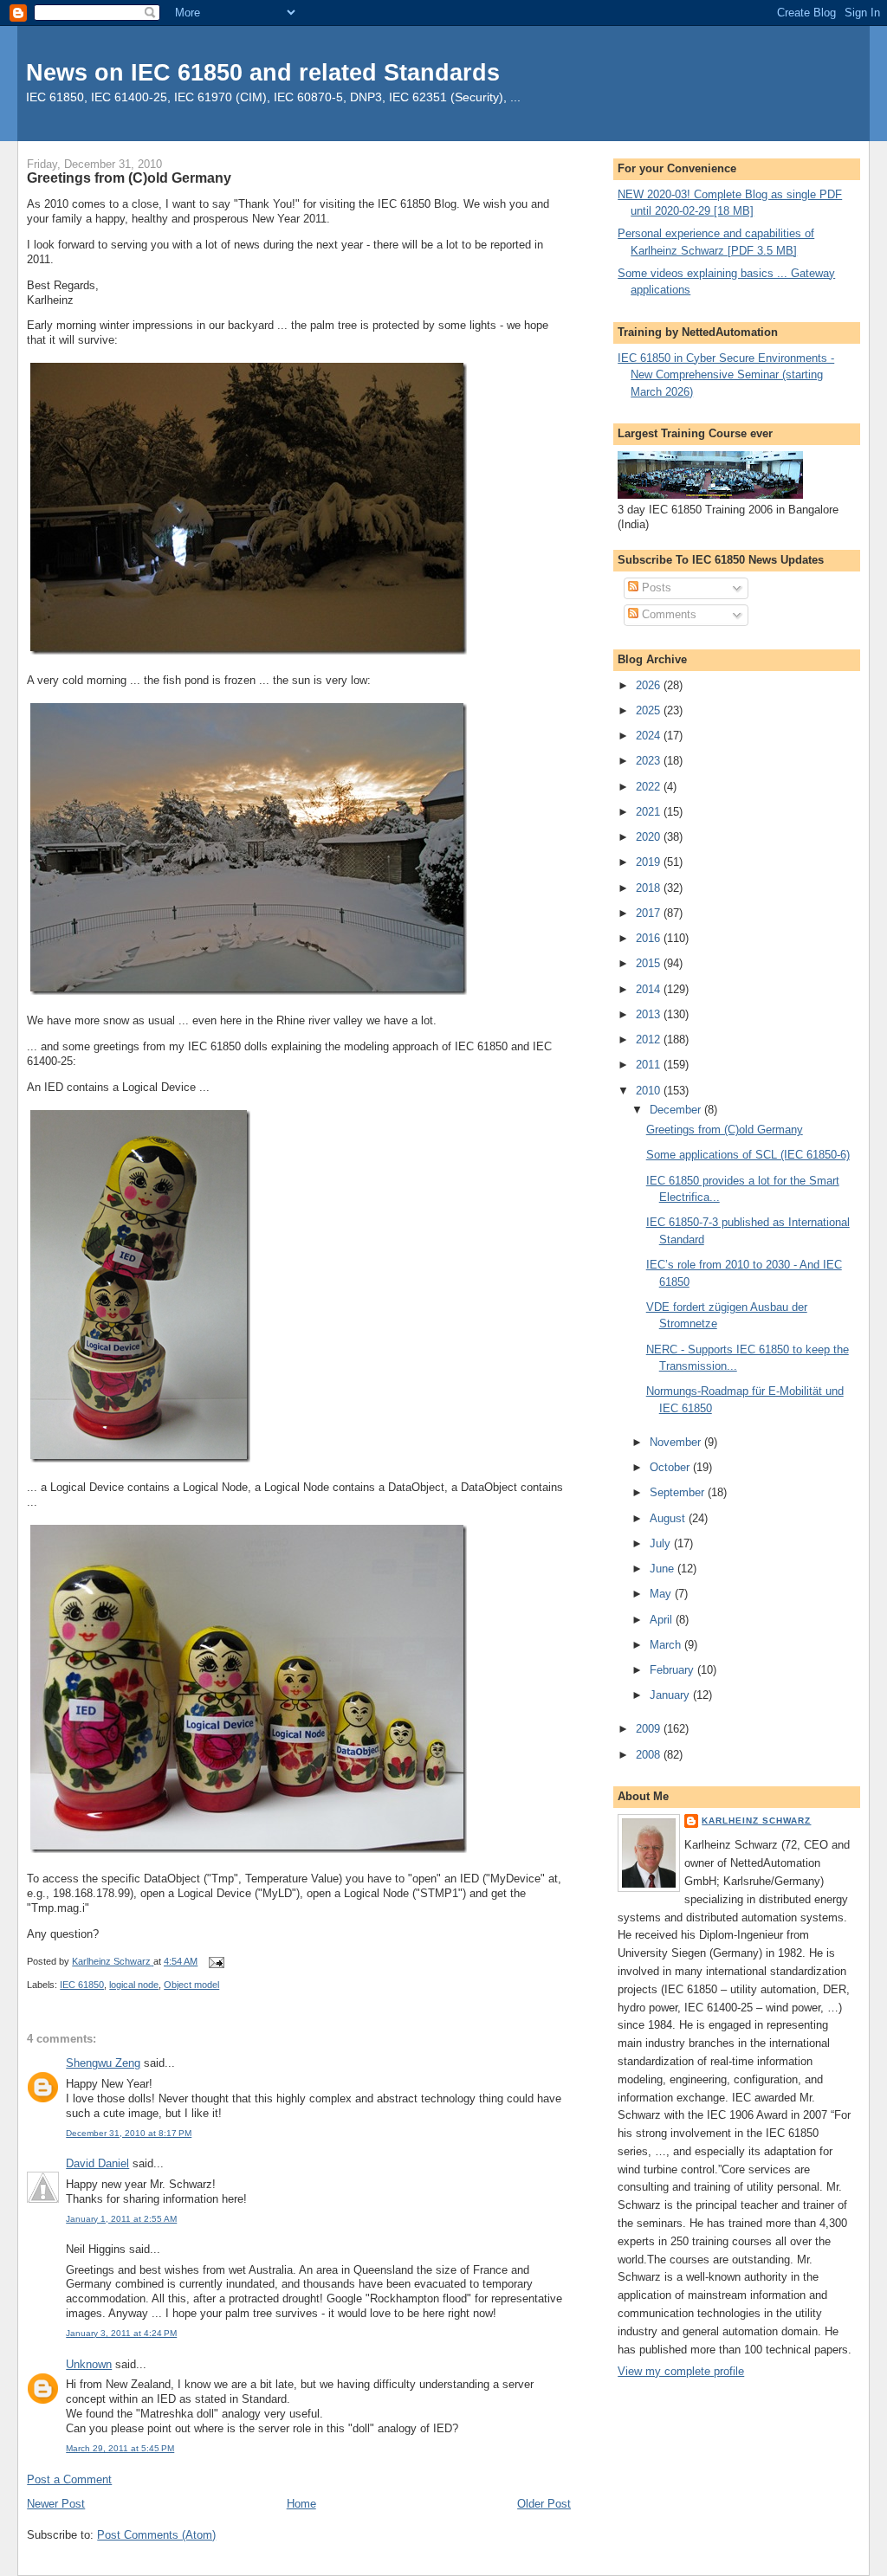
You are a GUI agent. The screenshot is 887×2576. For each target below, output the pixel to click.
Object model (191, 1985)
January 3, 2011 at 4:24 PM (121, 2333)
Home (301, 2504)
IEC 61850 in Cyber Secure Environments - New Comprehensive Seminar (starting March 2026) (726, 375)
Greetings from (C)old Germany (725, 1130)
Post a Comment (69, 2479)
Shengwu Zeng (103, 2063)
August (669, 1518)
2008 (650, 1755)
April (663, 1620)
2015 (650, 963)
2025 (650, 710)
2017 (650, 913)
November (677, 1442)
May (662, 1594)
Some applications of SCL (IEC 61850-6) (748, 1155)
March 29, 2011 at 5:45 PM (120, 2448)
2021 (650, 812)
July (662, 1543)
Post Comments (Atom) (156, 2535)
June (664, 1569)
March (667, 1645)
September (679, 1492)
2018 (650, 888)
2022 (650, 787)
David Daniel (97, 2163)
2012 (650, 1039)
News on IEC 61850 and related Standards (263, 72)
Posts (655, 588)
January (671, 1695)
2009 (650, 1729)
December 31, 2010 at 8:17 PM (129, 2133)
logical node (134, 1985)
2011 (650, 1065)
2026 (650, 685)
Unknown (89, 2364)
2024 (650, 736)
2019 (650, 862)
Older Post (544, 2504)
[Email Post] (215, 1961)
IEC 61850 (82, 1985)
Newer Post (56, 2504)
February (673, 1670)
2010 (650, 1091)
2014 (650, 989)
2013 (650, 1014)
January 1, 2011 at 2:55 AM (121, 2219)
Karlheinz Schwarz (756, 1821)
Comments (667, 614)
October (671, 1467)
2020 (650, 837)
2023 (650, 761)
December (677, 1110)
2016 (650, 938)
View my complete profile (681, 2371)
